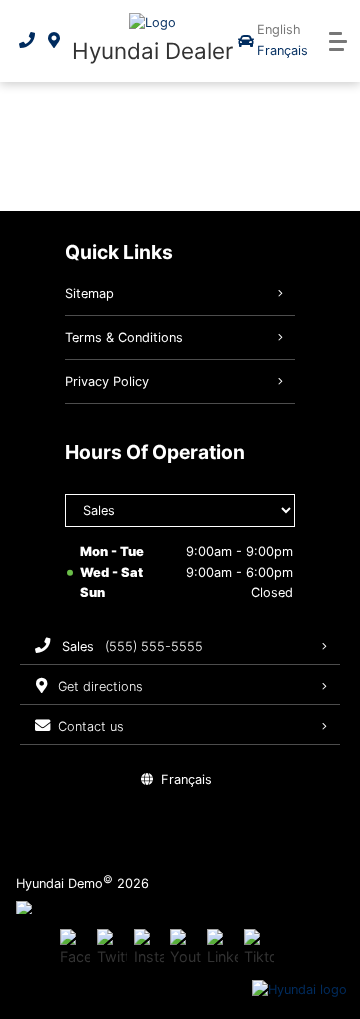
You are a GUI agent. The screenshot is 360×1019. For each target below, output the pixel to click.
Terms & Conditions (124, 337)
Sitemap (89, 293)
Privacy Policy (107, 381)
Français (282, 50)
